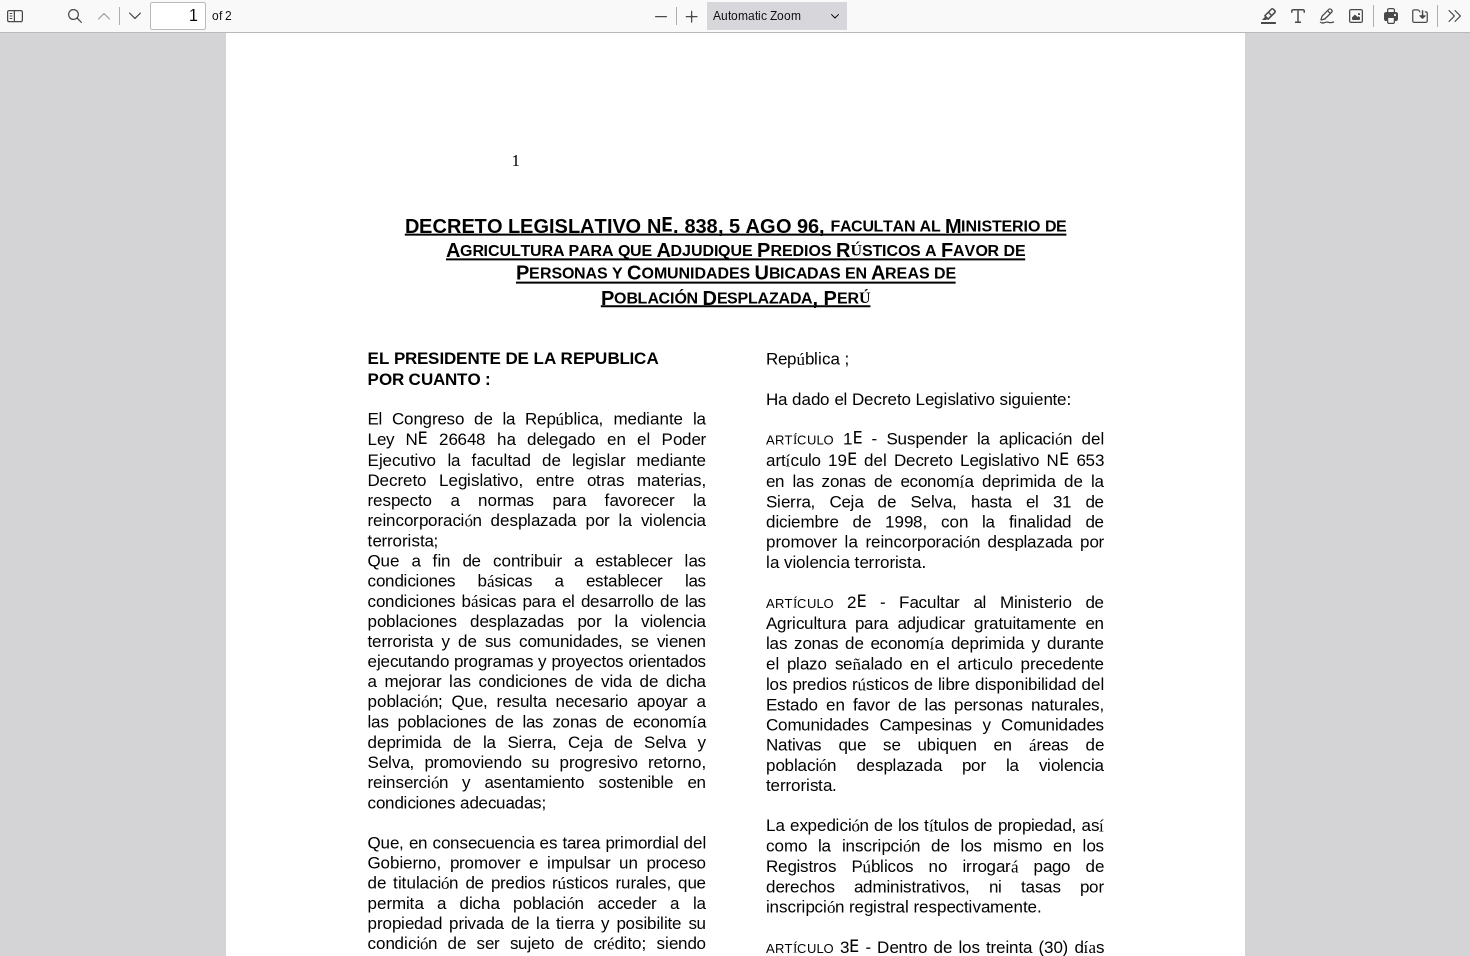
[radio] (1269, 16)
